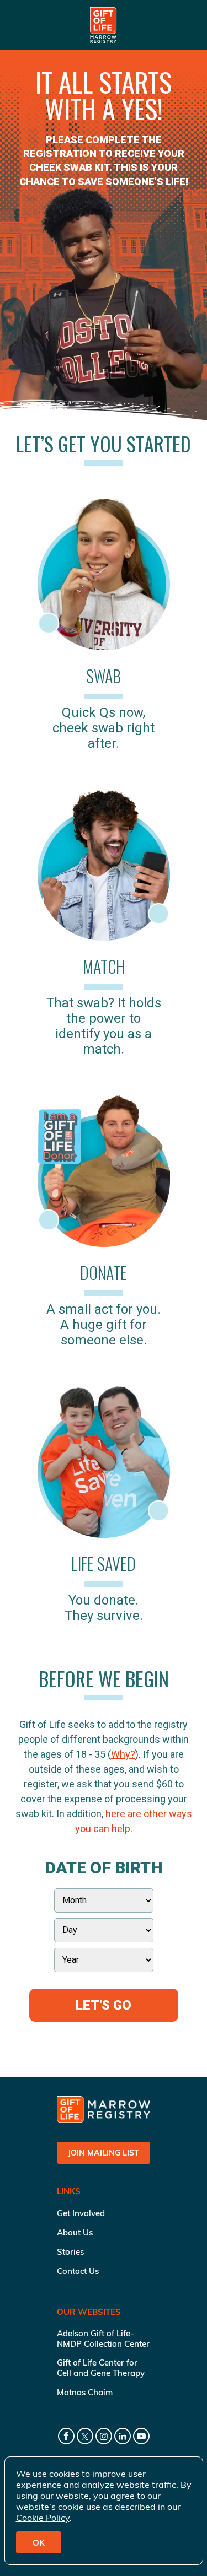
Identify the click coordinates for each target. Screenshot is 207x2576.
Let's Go (104, 2005)
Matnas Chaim (85, 2392)
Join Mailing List (104, 2153)
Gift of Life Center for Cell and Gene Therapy (101, 2368)
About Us (75, 2232)
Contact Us (78, 2271)
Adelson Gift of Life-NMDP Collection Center (103, 2339)
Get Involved (81, 2213)
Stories (70, 2252)
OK (39, 2543)
